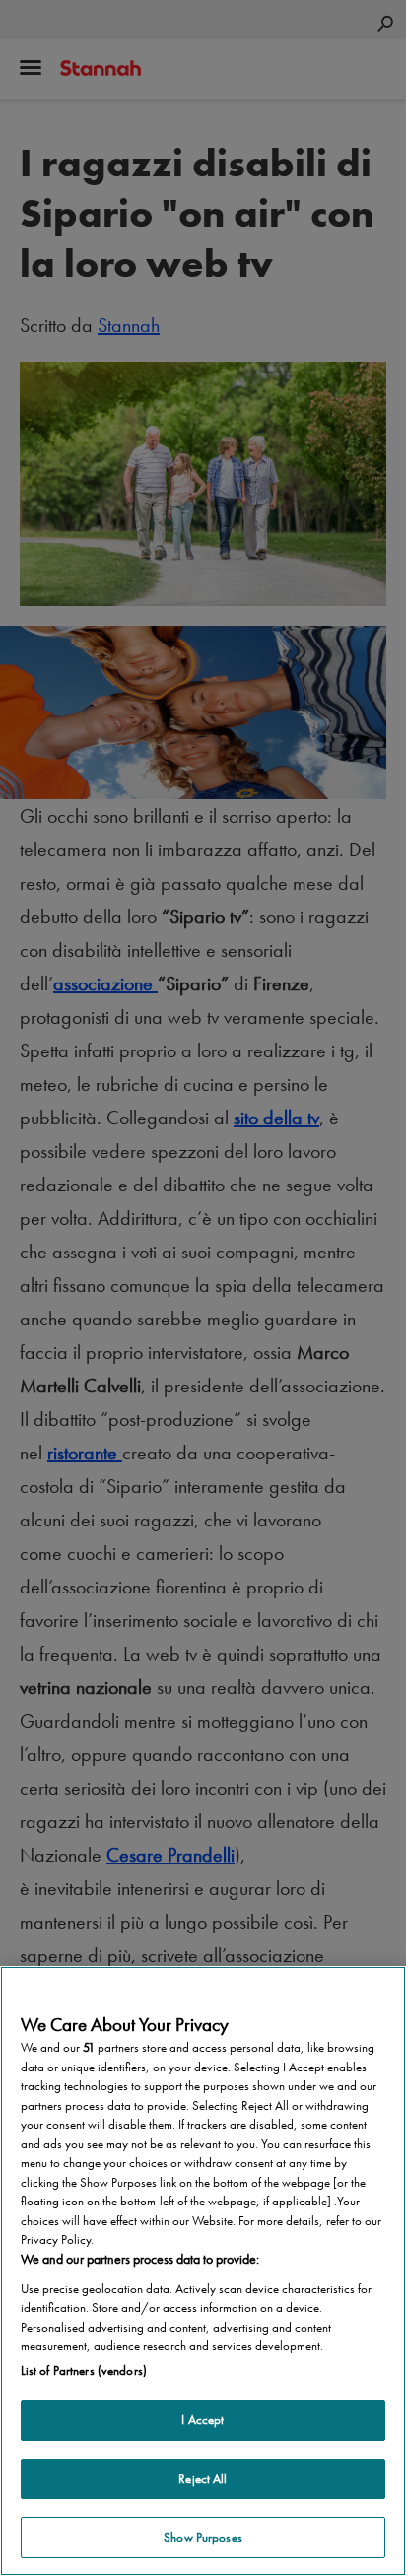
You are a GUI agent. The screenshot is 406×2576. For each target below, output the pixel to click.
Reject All (203, 2479)
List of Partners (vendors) (84, 2371)
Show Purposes (203, 2537)
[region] (203, 2271)
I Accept (203, 2420)
